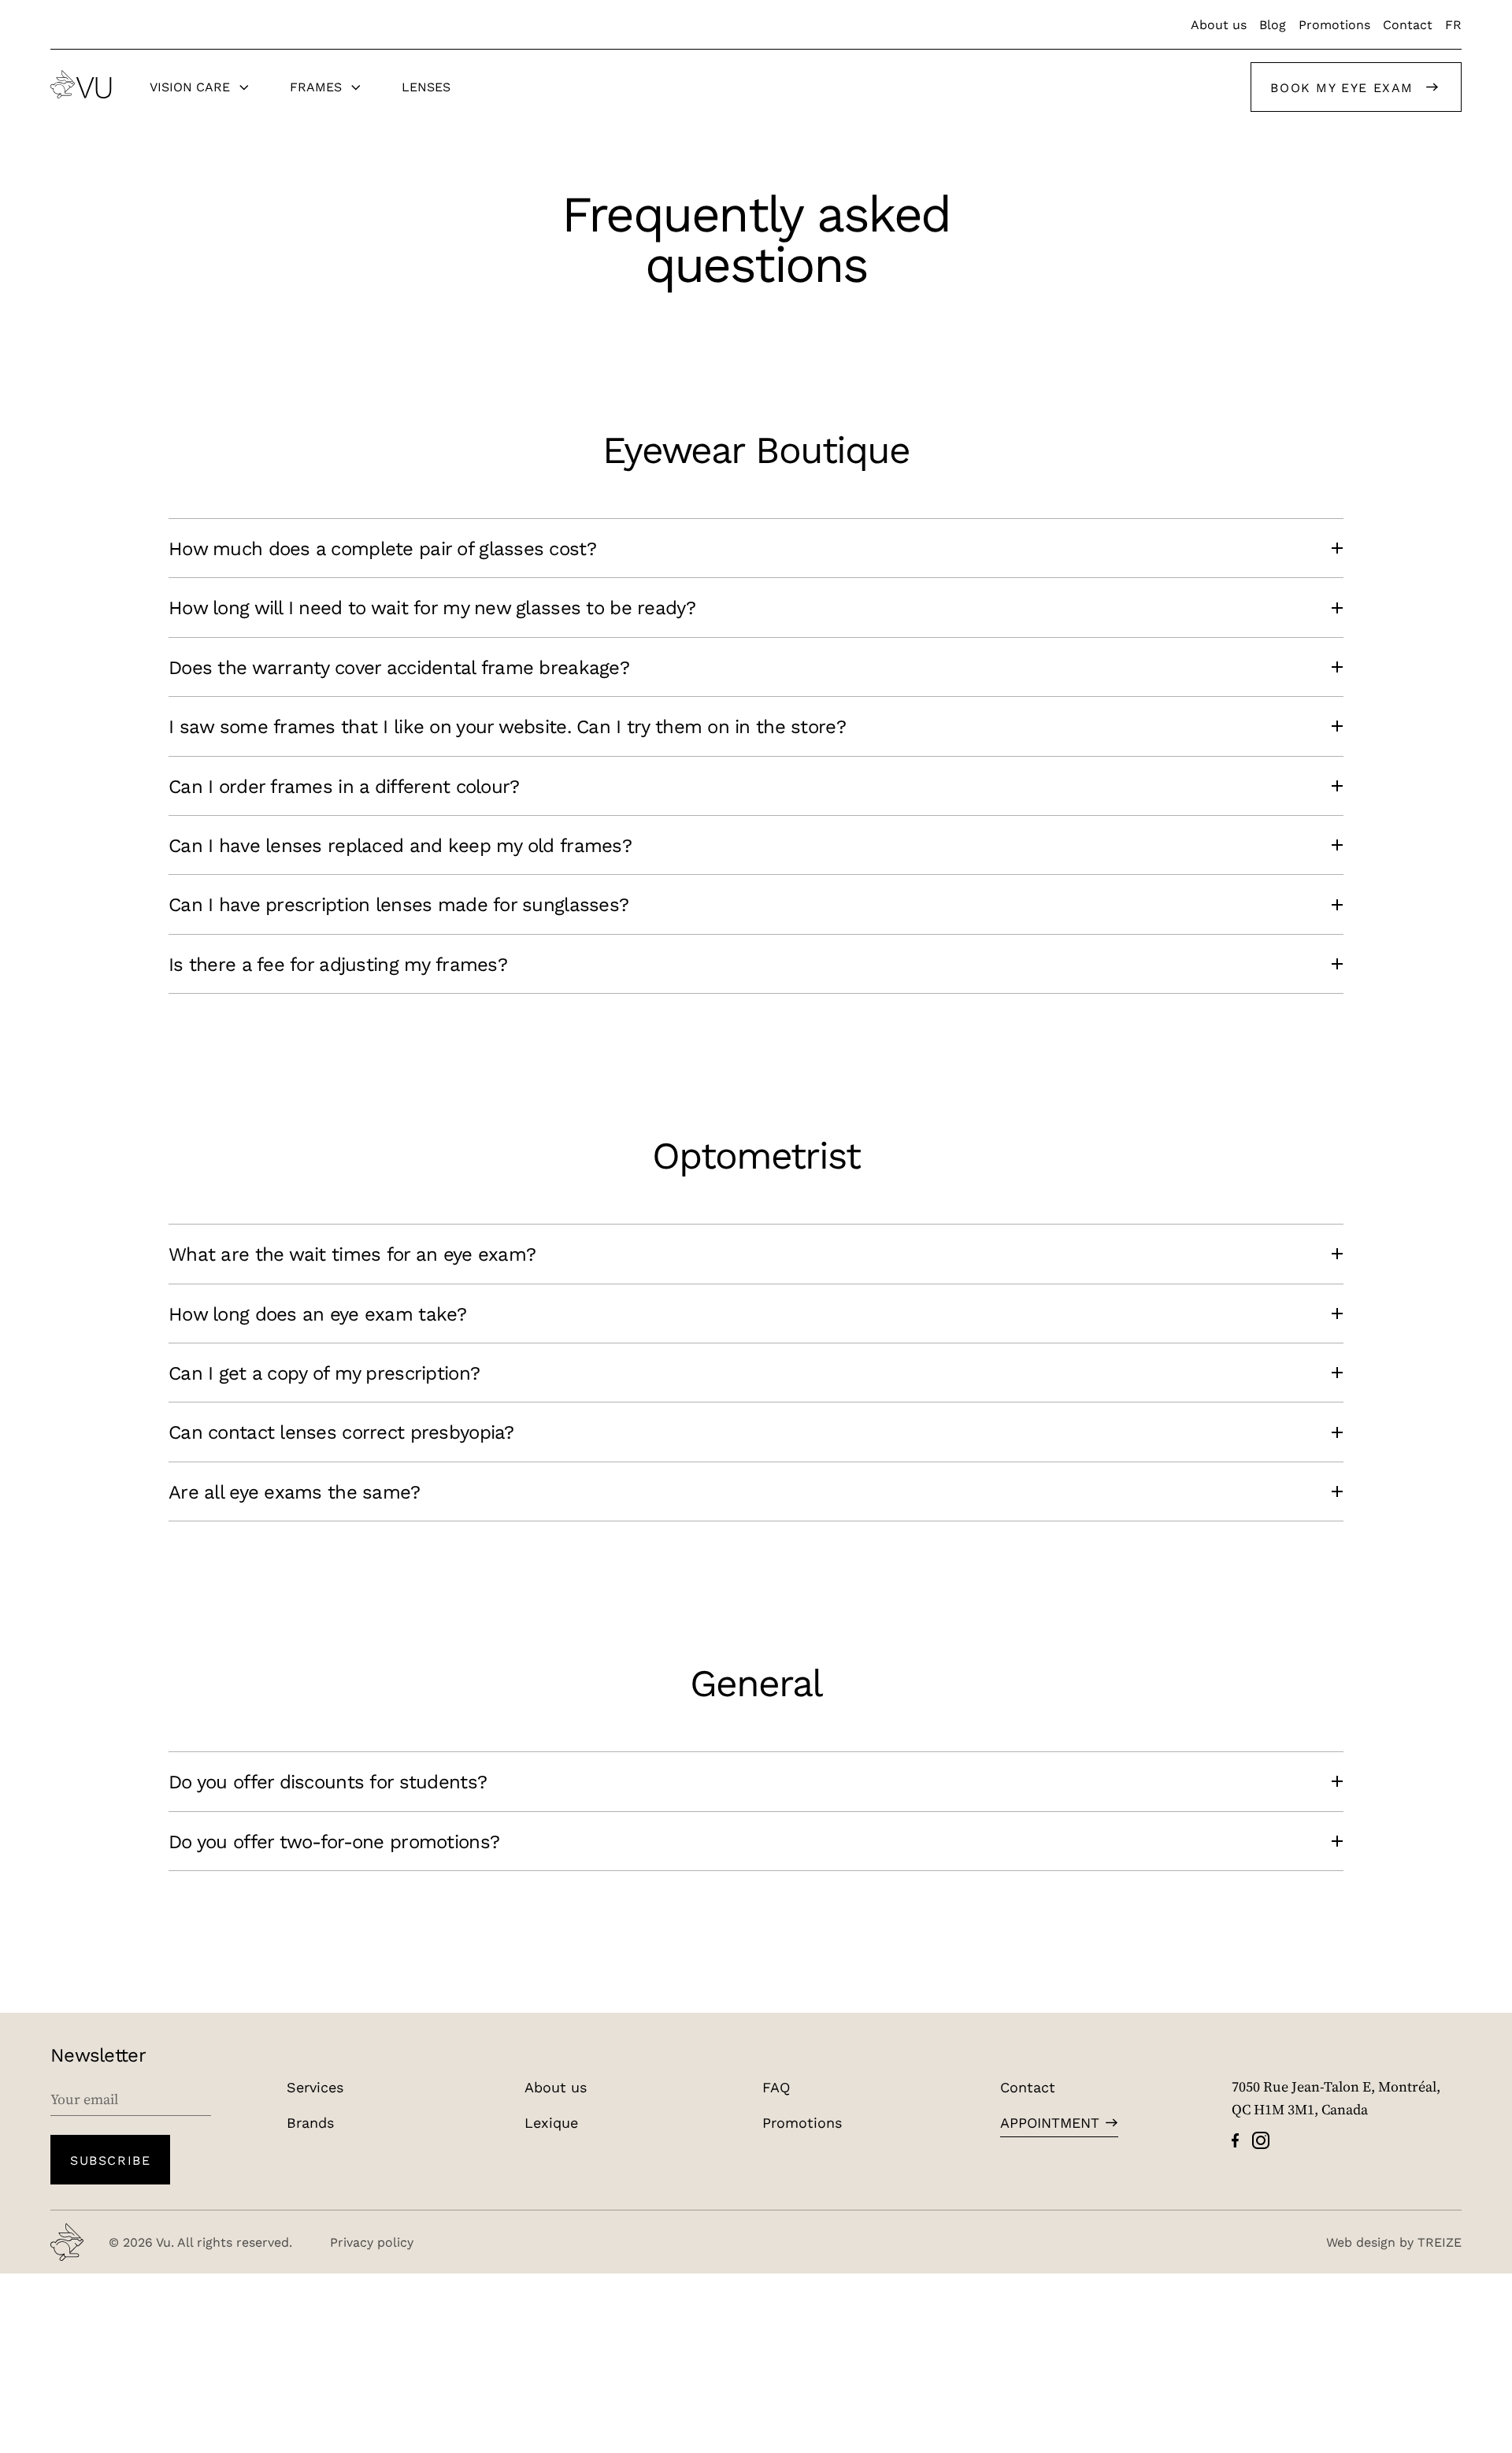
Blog (1273, 24)
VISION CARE (190, 86)
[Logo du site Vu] (81, 84)
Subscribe (110, 2160)
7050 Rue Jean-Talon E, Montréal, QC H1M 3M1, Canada (1336, 2098)
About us (1219, 24)
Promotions (1334, 24)
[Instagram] (1261, 2140)
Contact (1408, 24)
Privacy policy (372, 2242)
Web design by (1394, 2242)
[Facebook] (1235, 2140)
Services (315, 2087)
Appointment (1050, 2122)
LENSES (426, 86)
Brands (310, 2122)
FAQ (776, 2087)
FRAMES (316, 86)
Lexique (551, 2122)
